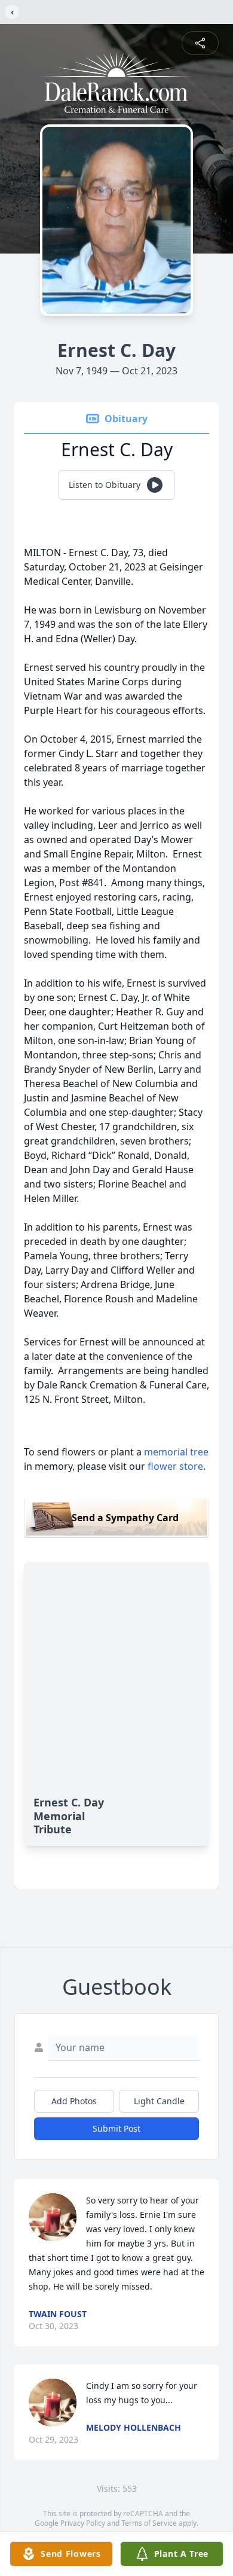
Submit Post (116, 2128)
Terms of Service (149, 2523)
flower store (175, 1466)
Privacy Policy (83, 2523)
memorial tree (176, 1452)
